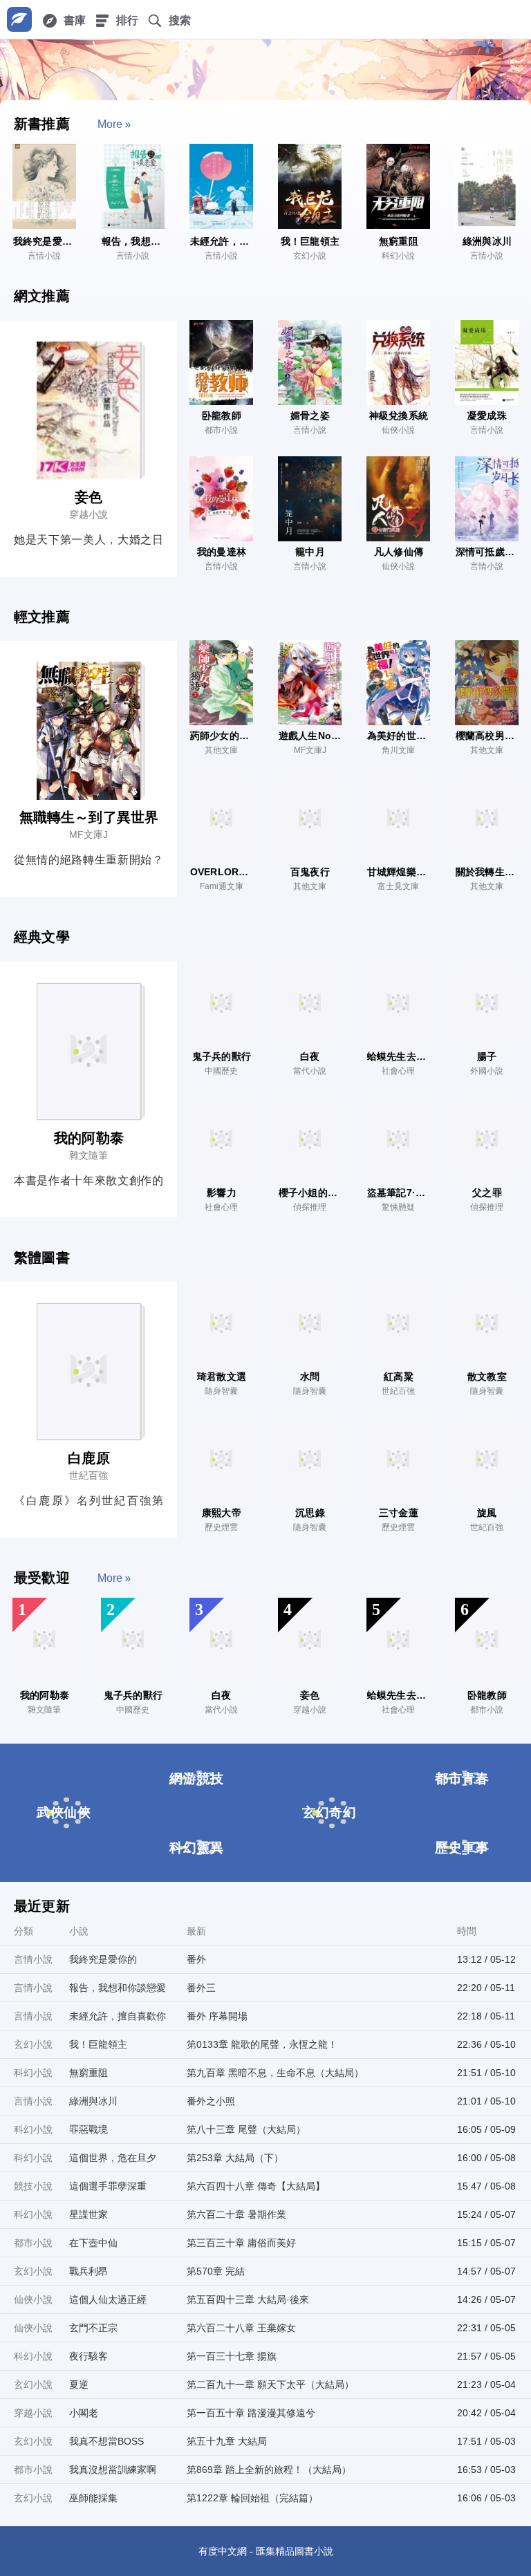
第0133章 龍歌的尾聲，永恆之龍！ (262, 2044)
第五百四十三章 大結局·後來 (248, 2299)
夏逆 (79, 2384)
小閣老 (84, 2413)
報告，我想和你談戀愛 (118, 1988)
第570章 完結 (216, 2271)
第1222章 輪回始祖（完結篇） (252, 2498)
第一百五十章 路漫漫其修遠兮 (251, 2413)
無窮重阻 (88, 2073)
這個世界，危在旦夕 (113, 2158)
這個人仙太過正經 (108, 2299)
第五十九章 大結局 (227, 2441)
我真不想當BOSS (106, 2441)
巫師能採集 (93, 2498)
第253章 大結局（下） (235, 2158)
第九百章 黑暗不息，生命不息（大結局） (275, 2073)
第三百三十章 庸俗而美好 (241, 2243)
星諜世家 (88, 2214)
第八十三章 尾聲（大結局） (246, 2129)
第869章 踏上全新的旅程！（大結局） (269, 2470)
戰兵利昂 (88, 2271)
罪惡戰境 (88, 2129)
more (110, 124)
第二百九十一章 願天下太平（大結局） (270, 2384)
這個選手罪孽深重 (108, 2186)
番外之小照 (211, 2101)
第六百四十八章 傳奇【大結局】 (256, 2186)
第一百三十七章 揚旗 (232, 2356)
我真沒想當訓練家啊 (113, 2470)
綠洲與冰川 (93, 2101)
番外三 (201, 1988)
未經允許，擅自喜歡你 (118, 2016)
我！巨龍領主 (98, 2044)
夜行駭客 (88, 2356)
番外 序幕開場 (217, 2016)
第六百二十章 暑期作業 (236, 2214)
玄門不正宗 (93, 2328)
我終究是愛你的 (103, 1959)
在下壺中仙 (93, 2243)
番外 (196, 1959)
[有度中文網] (19, 19)
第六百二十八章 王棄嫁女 (241, 2328)
